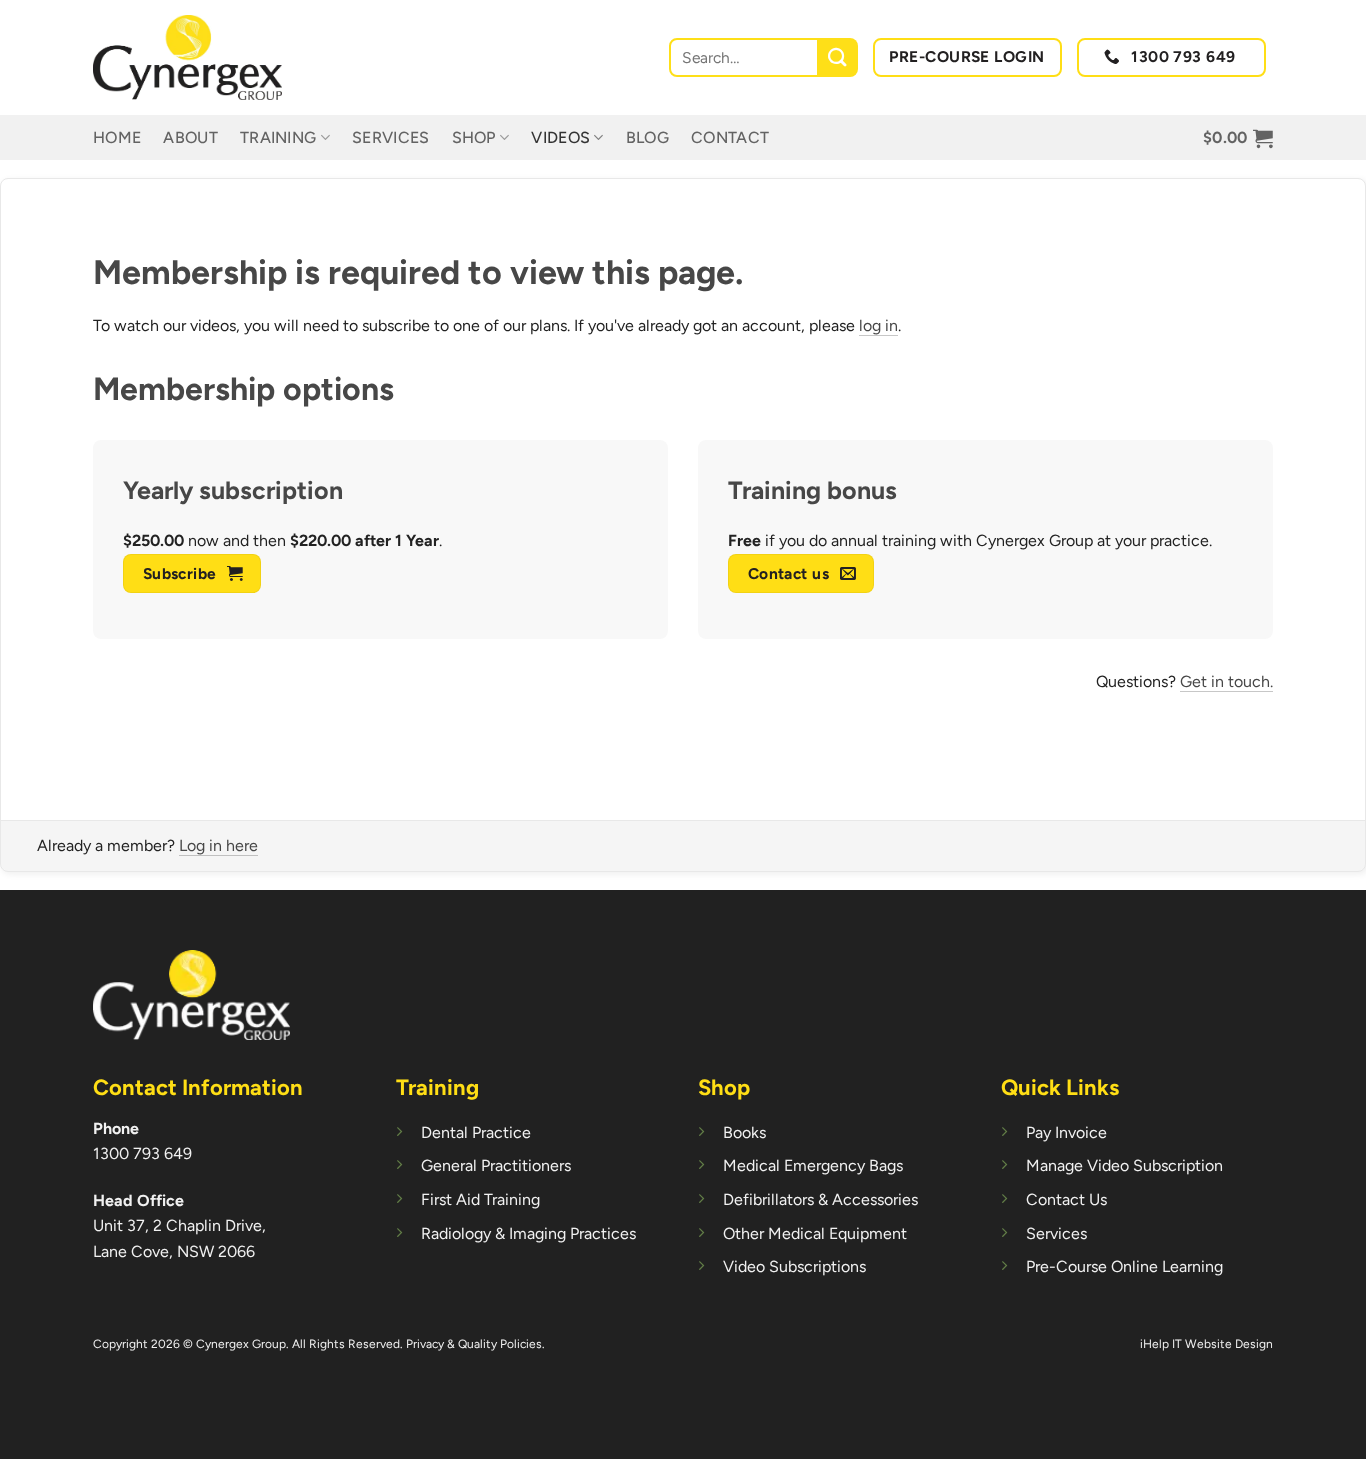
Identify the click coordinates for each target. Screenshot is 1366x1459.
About (190, 137)
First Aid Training (480, 1199)
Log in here (218, 845)
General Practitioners (496, 1165)
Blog (647, 137)
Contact (730, 137)
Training (278, 137)
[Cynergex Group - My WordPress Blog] (193, 57)
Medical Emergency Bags (813, 1165)
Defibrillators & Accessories (820, 1199)
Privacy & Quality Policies (474, 1344)
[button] (1238, 138)
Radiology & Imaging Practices (528, 1233)
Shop (474, 137)
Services (391, 137)
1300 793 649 (142, 1153)
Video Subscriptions (794, 1266)
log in (878, 325)
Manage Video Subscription (1124, 1165)
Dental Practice (476, 1132)
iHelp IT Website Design (1206, 1344)
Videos (560, 137)
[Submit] (838, 57)
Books (744, 1132)
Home (117, 137)
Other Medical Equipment (815, 1233)
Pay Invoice (1066, 1132)
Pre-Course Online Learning (1124, 1266)
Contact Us (1066, 1199)
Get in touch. (1226, 681)
